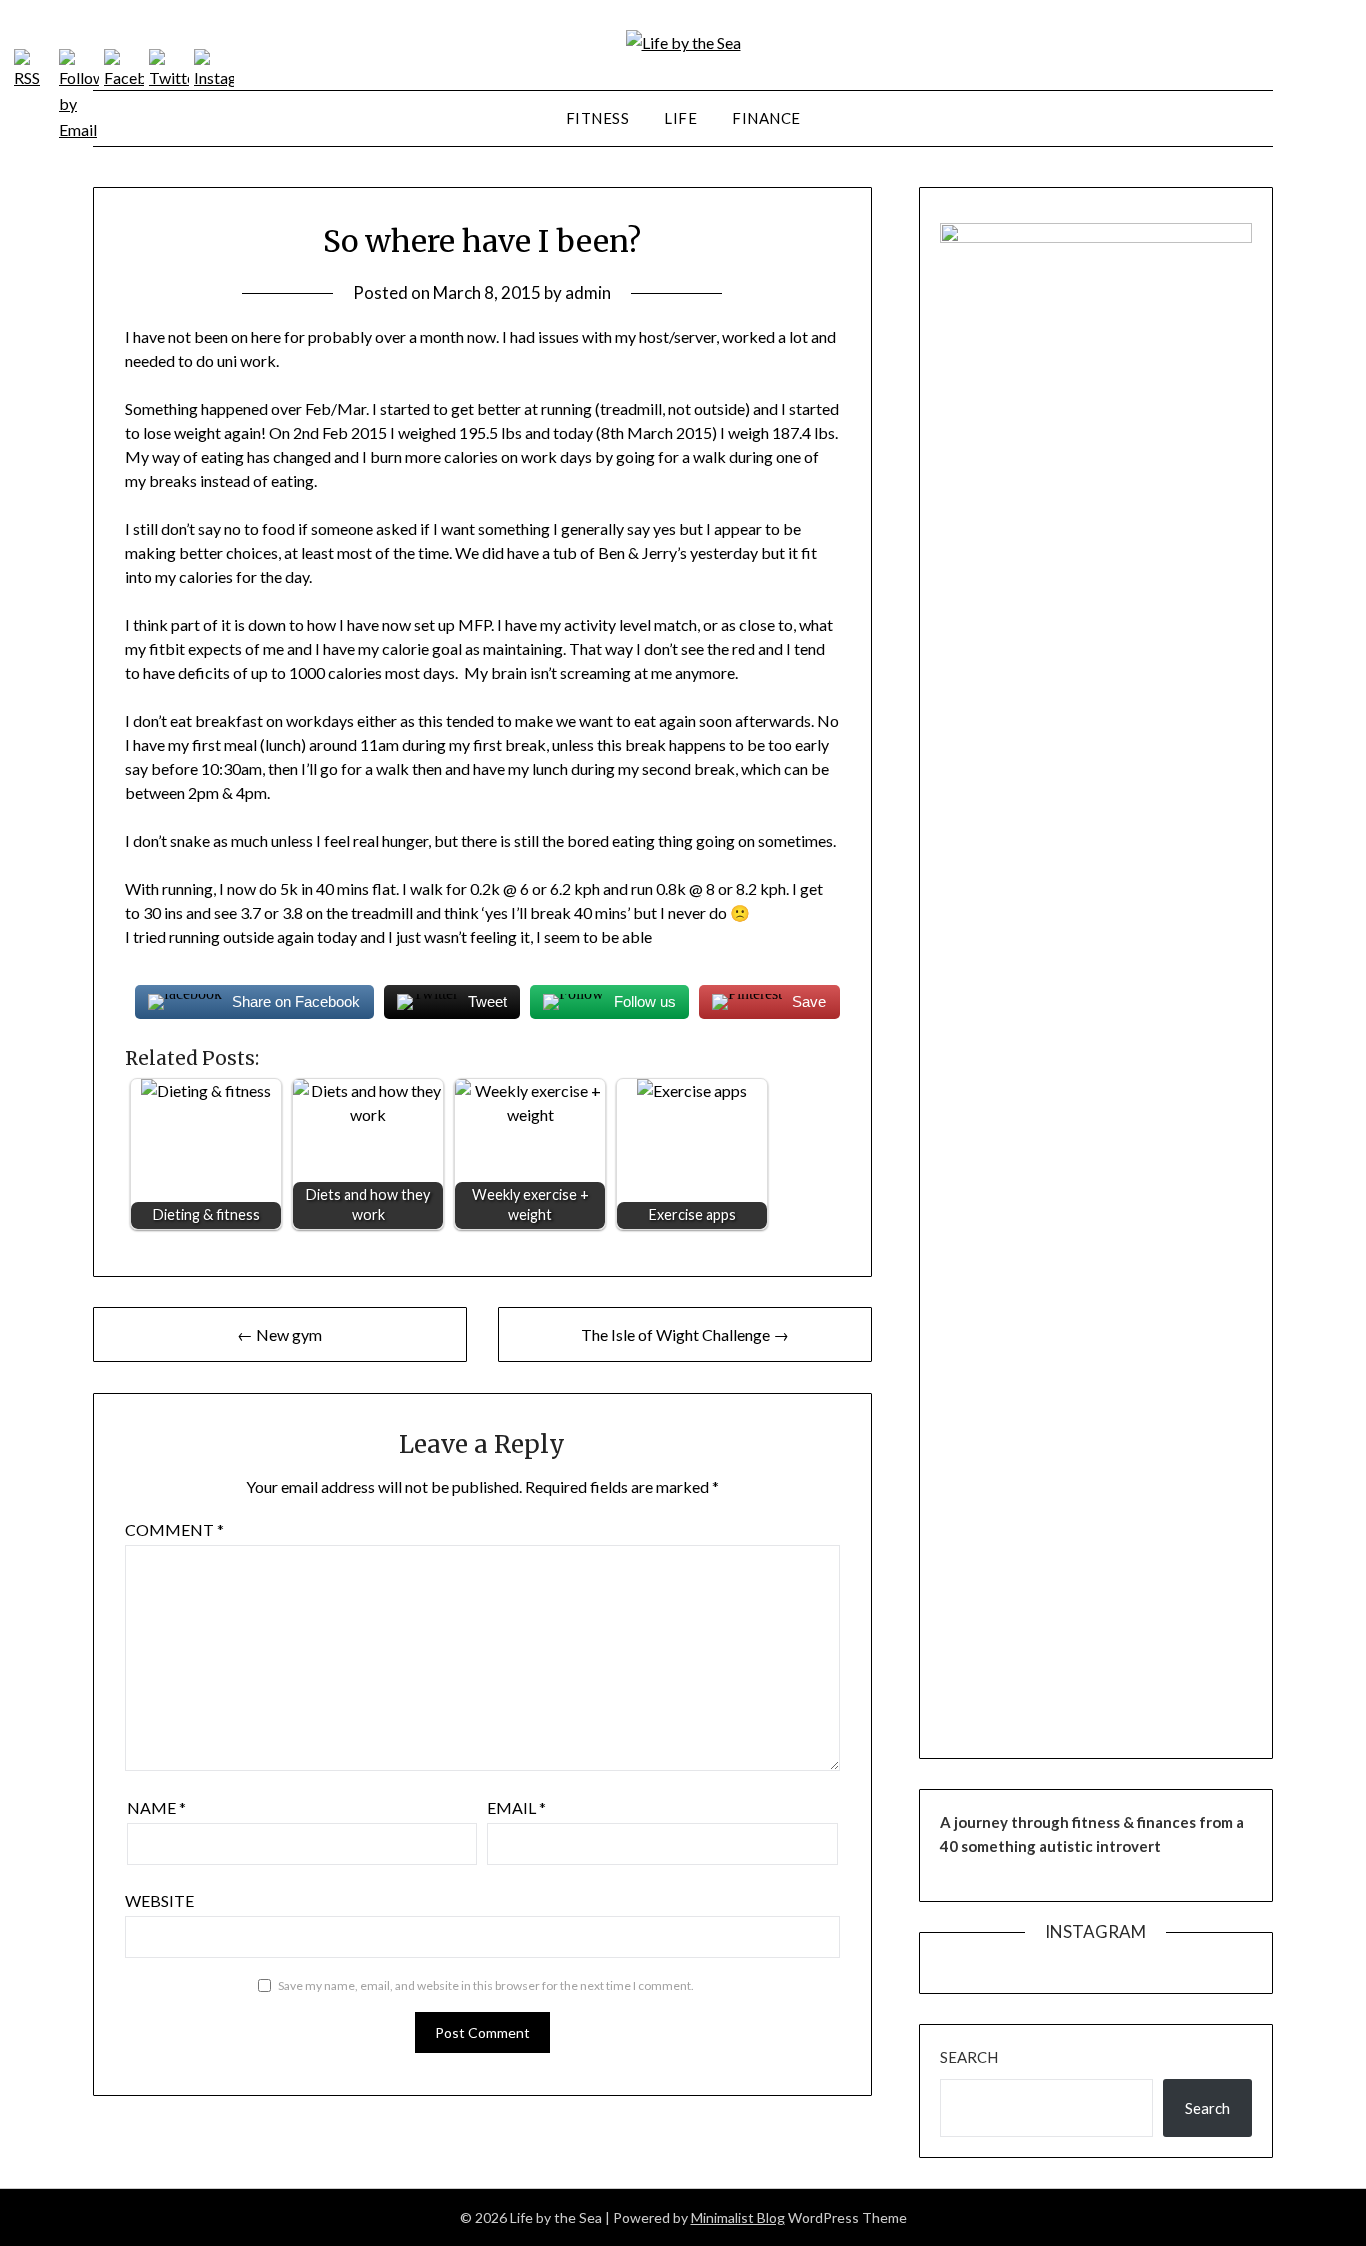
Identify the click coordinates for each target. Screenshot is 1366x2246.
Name (156, 1807)
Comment (174, 1529)
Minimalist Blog (738, 2217)
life (680, 118)
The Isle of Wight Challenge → (685, 1334)
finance (766, 118)
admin (588, 292)
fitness (598, 118)
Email (516, 1807)
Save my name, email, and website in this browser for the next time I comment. (486, 1985)
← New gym (279, 1334)
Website (159, 1900)
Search (969, 2057)
